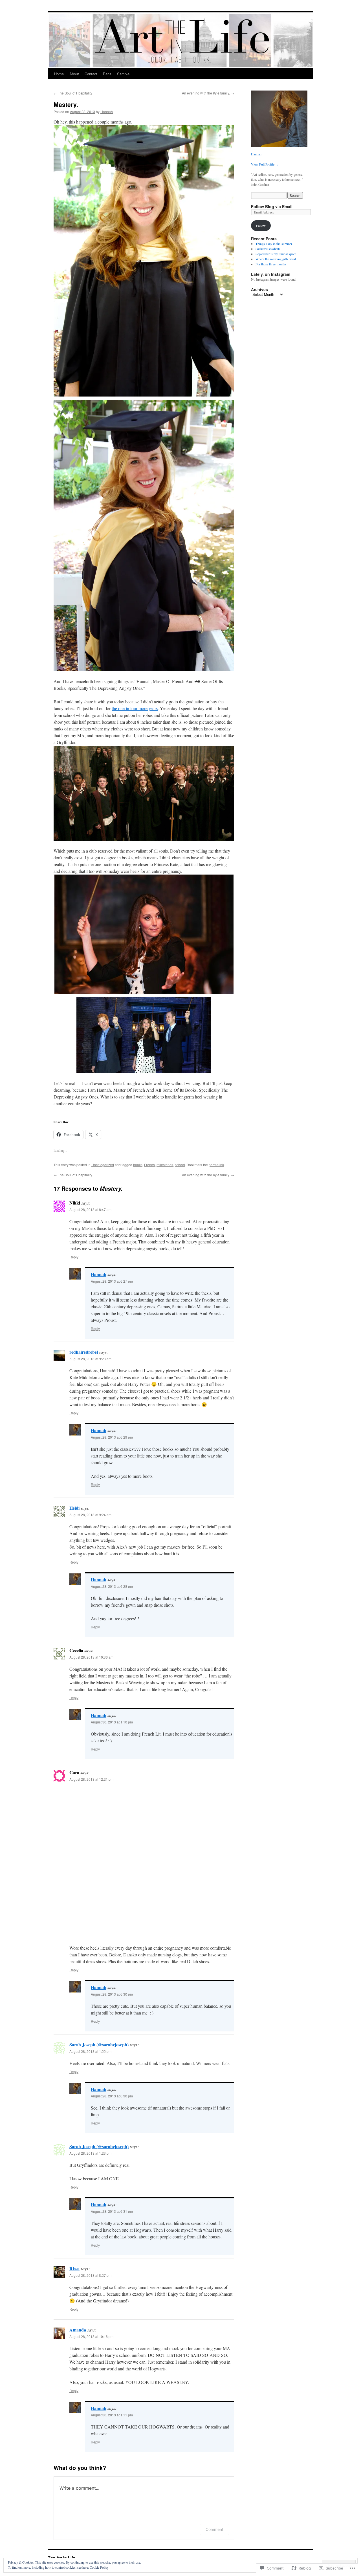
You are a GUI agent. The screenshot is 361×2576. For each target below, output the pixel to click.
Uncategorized (103, 1165)
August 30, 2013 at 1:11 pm (112, 2415)
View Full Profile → (265, 164)
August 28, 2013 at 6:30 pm (112, 1994)
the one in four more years (135, 708)
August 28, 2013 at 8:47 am (90, 1209)
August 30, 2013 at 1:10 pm (112, 1722)
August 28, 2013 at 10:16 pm (91, 2336)
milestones (165, 1165)
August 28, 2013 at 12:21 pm (91, 1779)
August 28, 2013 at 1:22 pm (90, 2051)
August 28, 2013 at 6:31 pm (112, 2211)
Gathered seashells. (268, 249)
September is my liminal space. (276, 254)
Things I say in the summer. (274, 244)
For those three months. (271, 264)
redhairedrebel (84, 1352)
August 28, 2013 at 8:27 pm (90, 2275)
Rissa (74, 2268)
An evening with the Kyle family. (208, 93)
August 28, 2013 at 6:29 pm (112, 1437)
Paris (107, 74)
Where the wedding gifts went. (276, 259)
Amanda (78, 2330)
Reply (74, 1257)
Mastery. (66, 104)
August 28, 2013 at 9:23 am (90, 1359)
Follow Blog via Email (272, 206)
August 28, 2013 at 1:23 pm (90, 2153)
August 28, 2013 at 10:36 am (91, 1657)
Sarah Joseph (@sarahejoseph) (99, 2045)
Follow (261, 226)
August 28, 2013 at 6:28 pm (112, 1586)
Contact (91, 74)
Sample (123, 74)
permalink (216, 1165)
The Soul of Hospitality (73, 93)
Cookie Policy (99, 2567)
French (149, 1165)
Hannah (107, 112)
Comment (214, 2529)
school (180, 1165)
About (74, 74)
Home (59, 74)
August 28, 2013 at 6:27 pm (112, 1281)
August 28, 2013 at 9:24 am (90, 1515)
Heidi (74, 1508)
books (138, 1165)
